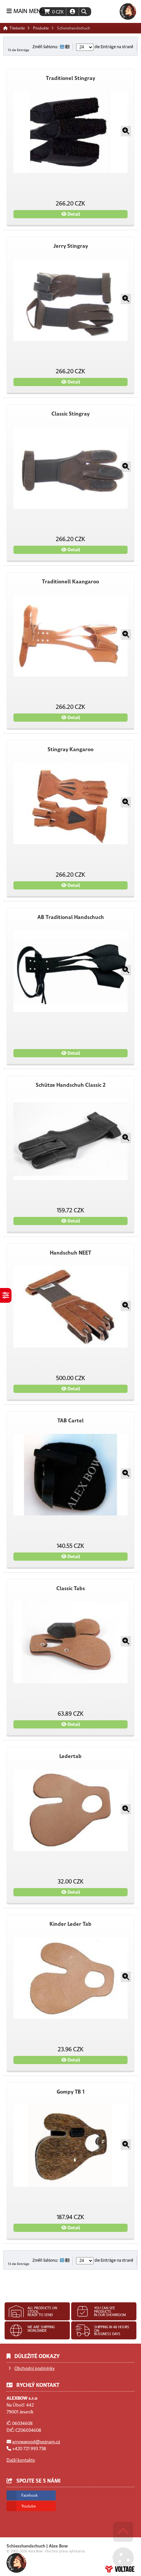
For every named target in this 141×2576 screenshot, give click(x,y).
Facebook (30, 2495)
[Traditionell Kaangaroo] (70, 636)
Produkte (41, 28)
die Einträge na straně (113, 47)
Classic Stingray (70, 414)
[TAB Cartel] (70, 1475)
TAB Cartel (70, 1421)
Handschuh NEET (70, 1253)
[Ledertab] (70, 1810)
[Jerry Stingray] (70, 300)
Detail (73, 214)
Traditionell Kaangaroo (70, 582)
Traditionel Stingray (70, 78)
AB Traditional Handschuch (71, 917)
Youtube (29, 2506)
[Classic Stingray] (70, 468)
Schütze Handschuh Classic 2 (71, 1085)
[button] (84, 12)
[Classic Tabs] (70, 1642)
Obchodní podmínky (35, 2368)
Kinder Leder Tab (70, 1924)
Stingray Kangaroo (70, 750)
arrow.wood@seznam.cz (36, 2442)
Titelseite (128, 11)
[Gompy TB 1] (70, 2146)
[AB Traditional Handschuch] (70, 971)
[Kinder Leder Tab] (70, 1978)
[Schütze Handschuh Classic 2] (70, 1139)
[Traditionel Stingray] (70, 132)
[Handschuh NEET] (70, 1307)
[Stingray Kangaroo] (70, 803)
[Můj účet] (72, 12)
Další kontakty (21, 2460)
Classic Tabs (71, 1589)
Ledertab (70, 1756)
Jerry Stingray (71, 246)
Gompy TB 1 (71, 2092)
